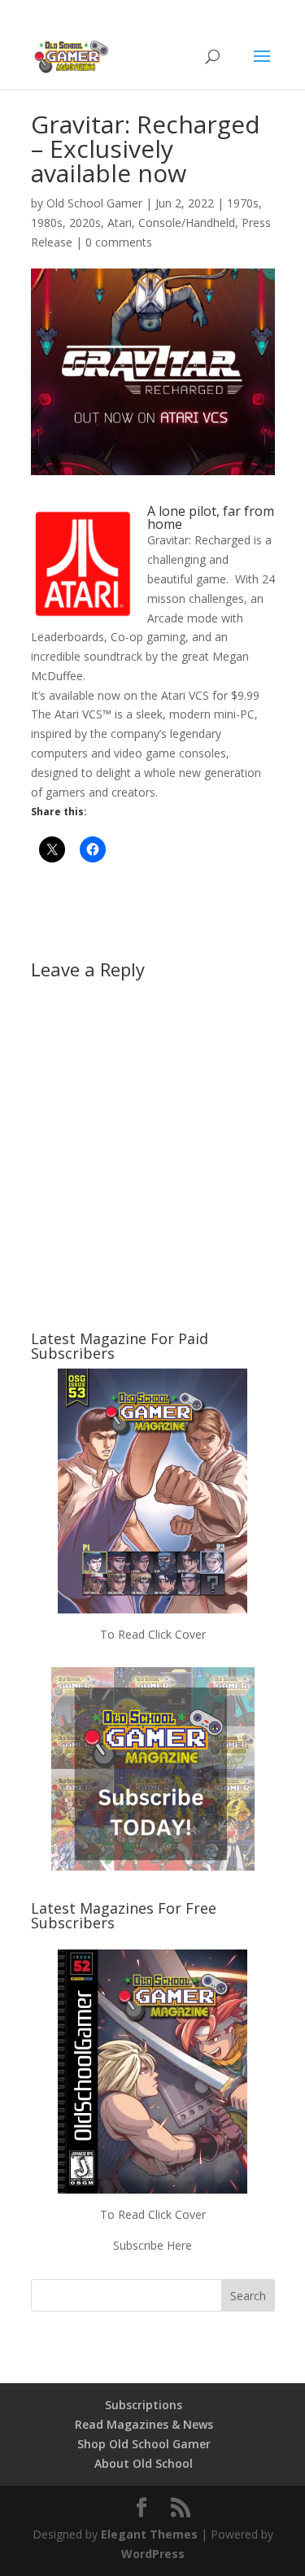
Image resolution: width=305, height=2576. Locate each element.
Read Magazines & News (144, 2424)
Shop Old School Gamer (144, 2444)
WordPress (153, 2554)
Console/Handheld (187, 223)
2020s (85, 223)
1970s (243, 203)
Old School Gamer (94, 203)
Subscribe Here (152, 2245)
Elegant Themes (149, 2534)
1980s (47, 223)
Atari (120, 223)
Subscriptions (144, 2405)
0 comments (119, 242)
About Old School (144, 2463)
